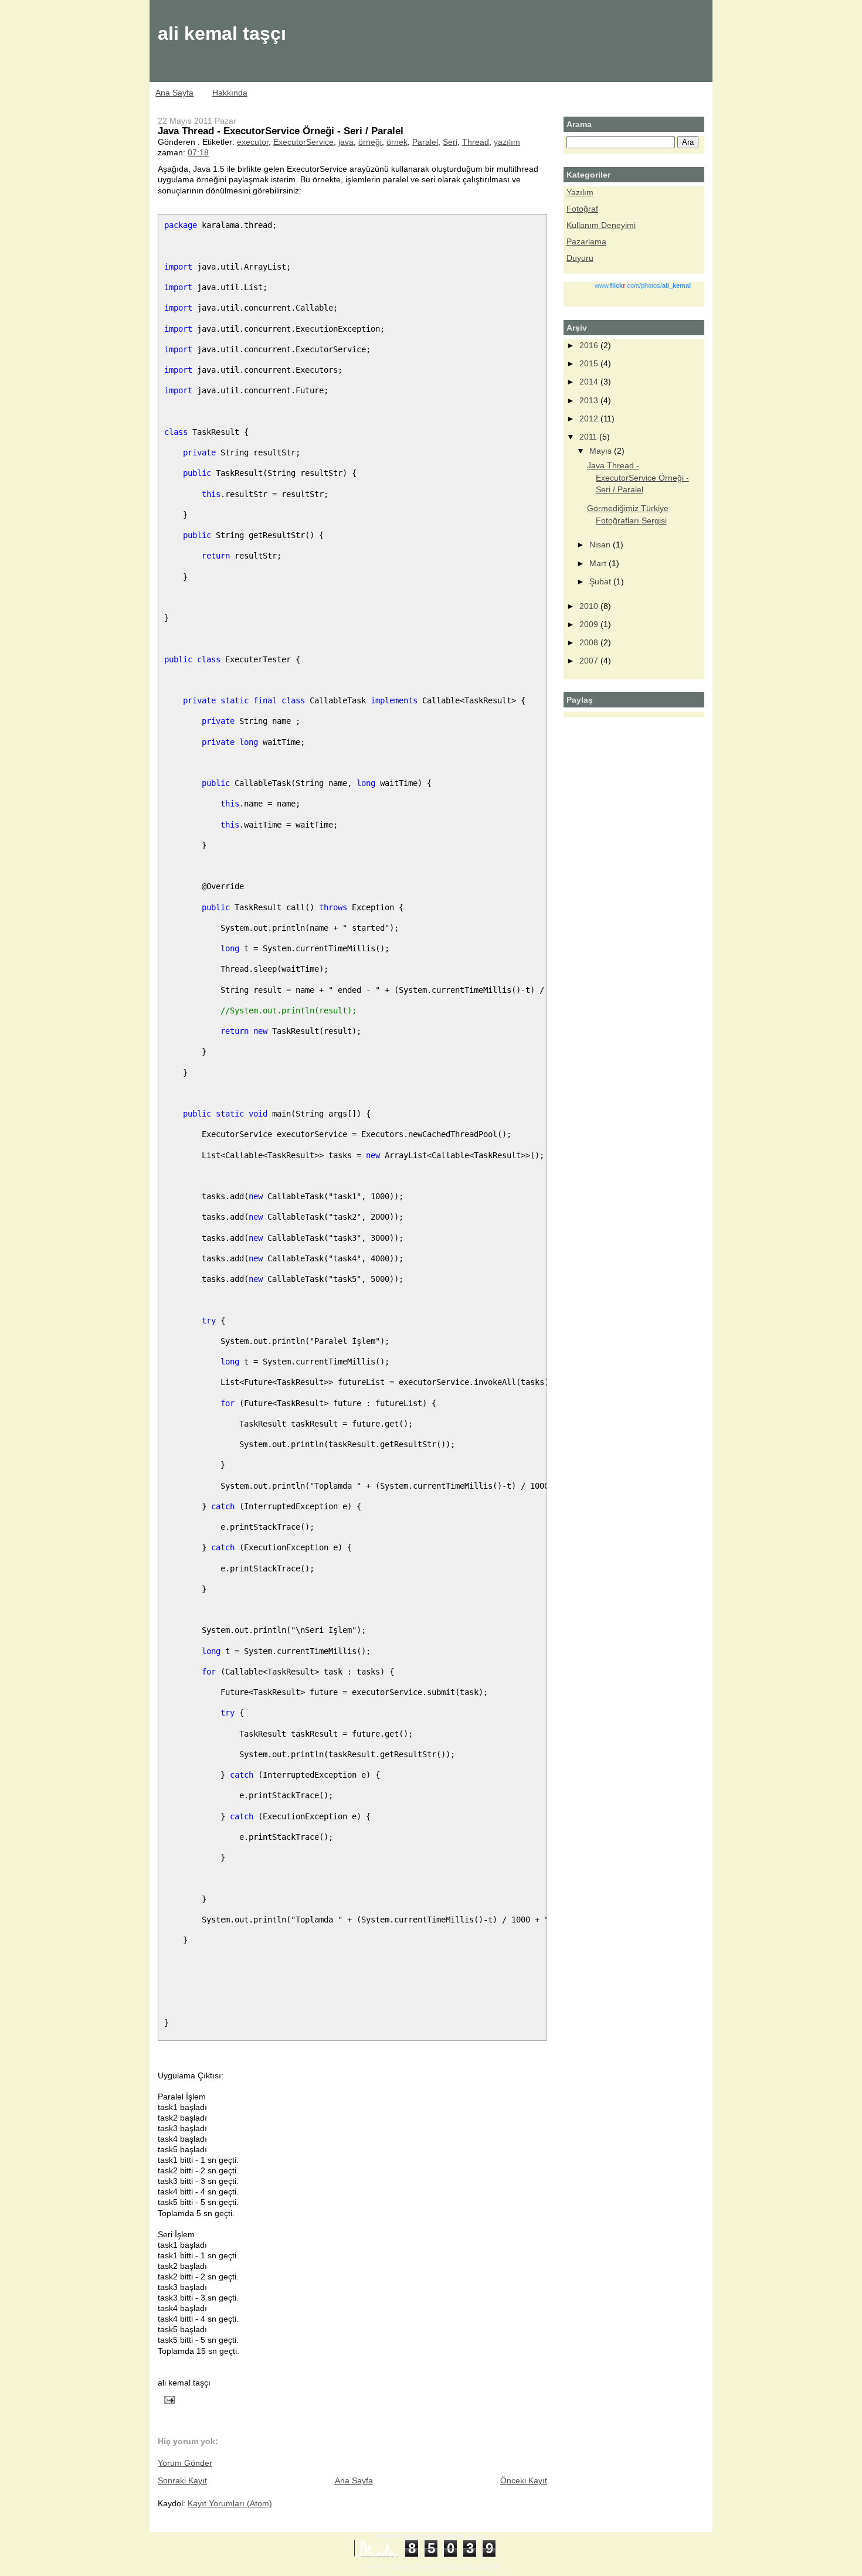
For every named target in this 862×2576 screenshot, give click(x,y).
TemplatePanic (411, 2566)
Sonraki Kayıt (182, 2480)
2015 (590, 363)
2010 (590, 606)
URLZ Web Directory (472, 2566)
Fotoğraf (582, 209)
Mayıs (602, 451)
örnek (397, 142)
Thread (476, 142)
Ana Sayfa (174, 93)
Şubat (601, 581)
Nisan (601, 545)
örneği (370, 142)
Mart (599, 563)
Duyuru (580, 258)
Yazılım (580, 192)
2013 (590, 400)
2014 (590, 382)
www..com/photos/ (643, 285)
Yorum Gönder (185, 2463)
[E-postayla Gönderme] (167, 2399)
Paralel (425, 142)
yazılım (507, 142)
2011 (589, 437)
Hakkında (230, 93)
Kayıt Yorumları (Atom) (230, 2503)
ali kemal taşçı (222, 33)
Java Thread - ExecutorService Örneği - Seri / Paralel (281, 131)
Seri (450, 142)
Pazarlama (586, 241)
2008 (590, 642)
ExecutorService (303, 142)
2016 (590, 345)
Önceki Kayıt (524, 2480)
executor (253, 142)
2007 (590, 661)
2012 (590, 418)
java (346, 142)
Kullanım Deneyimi (601, 225)
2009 (590, 624)
